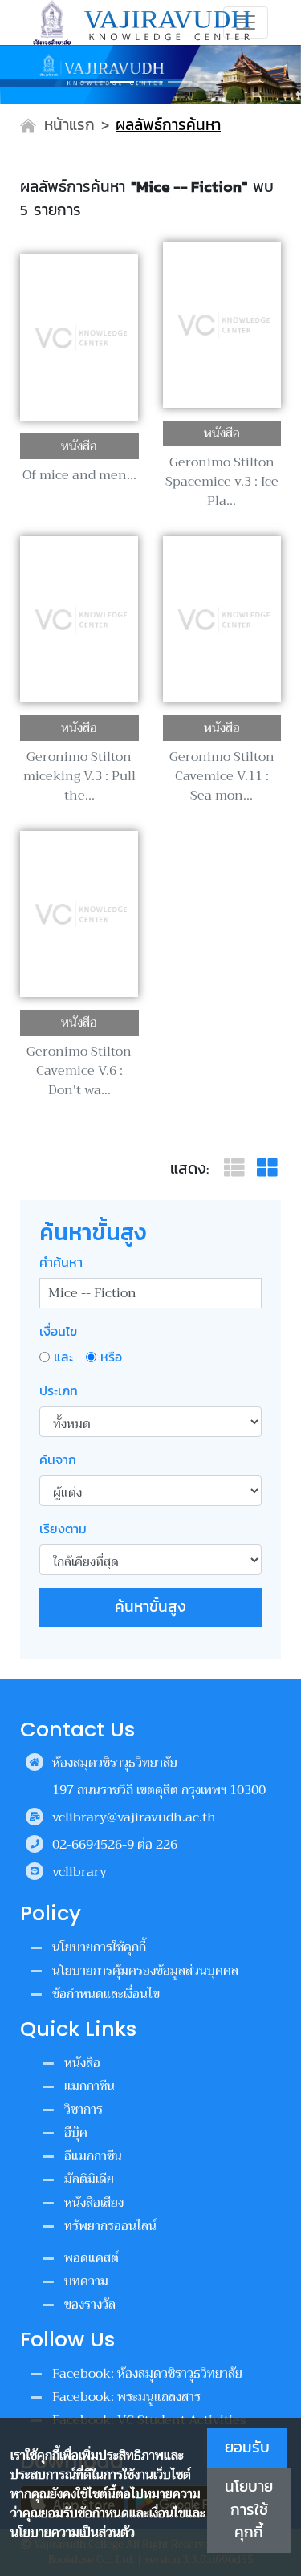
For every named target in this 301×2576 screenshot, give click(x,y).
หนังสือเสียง (94, 2203)
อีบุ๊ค (76, 2133)
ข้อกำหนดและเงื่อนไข (106, 1994)
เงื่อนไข (58, 1331)
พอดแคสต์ (92, 2258)
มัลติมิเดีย (89, 2179)
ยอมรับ (247, 2447)
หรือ (111, 1357)
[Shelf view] (267, 1168)
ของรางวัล (90, 2305)
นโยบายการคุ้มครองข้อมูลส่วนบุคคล (145, 1971)
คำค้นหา (61, 1262)
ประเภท (59, 1390)
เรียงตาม (63, 1528)
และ (63, 1357)
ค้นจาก (58, 1459)
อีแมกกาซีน (93, 2156)
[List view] (237, 1168)
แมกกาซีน (89, 2086)
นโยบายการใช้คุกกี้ (249, 2510)
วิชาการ (83, 2110)
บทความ (86, 2281)
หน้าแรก (69, 125)
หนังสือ (82, 2063)
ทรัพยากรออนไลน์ (110, 2226)
